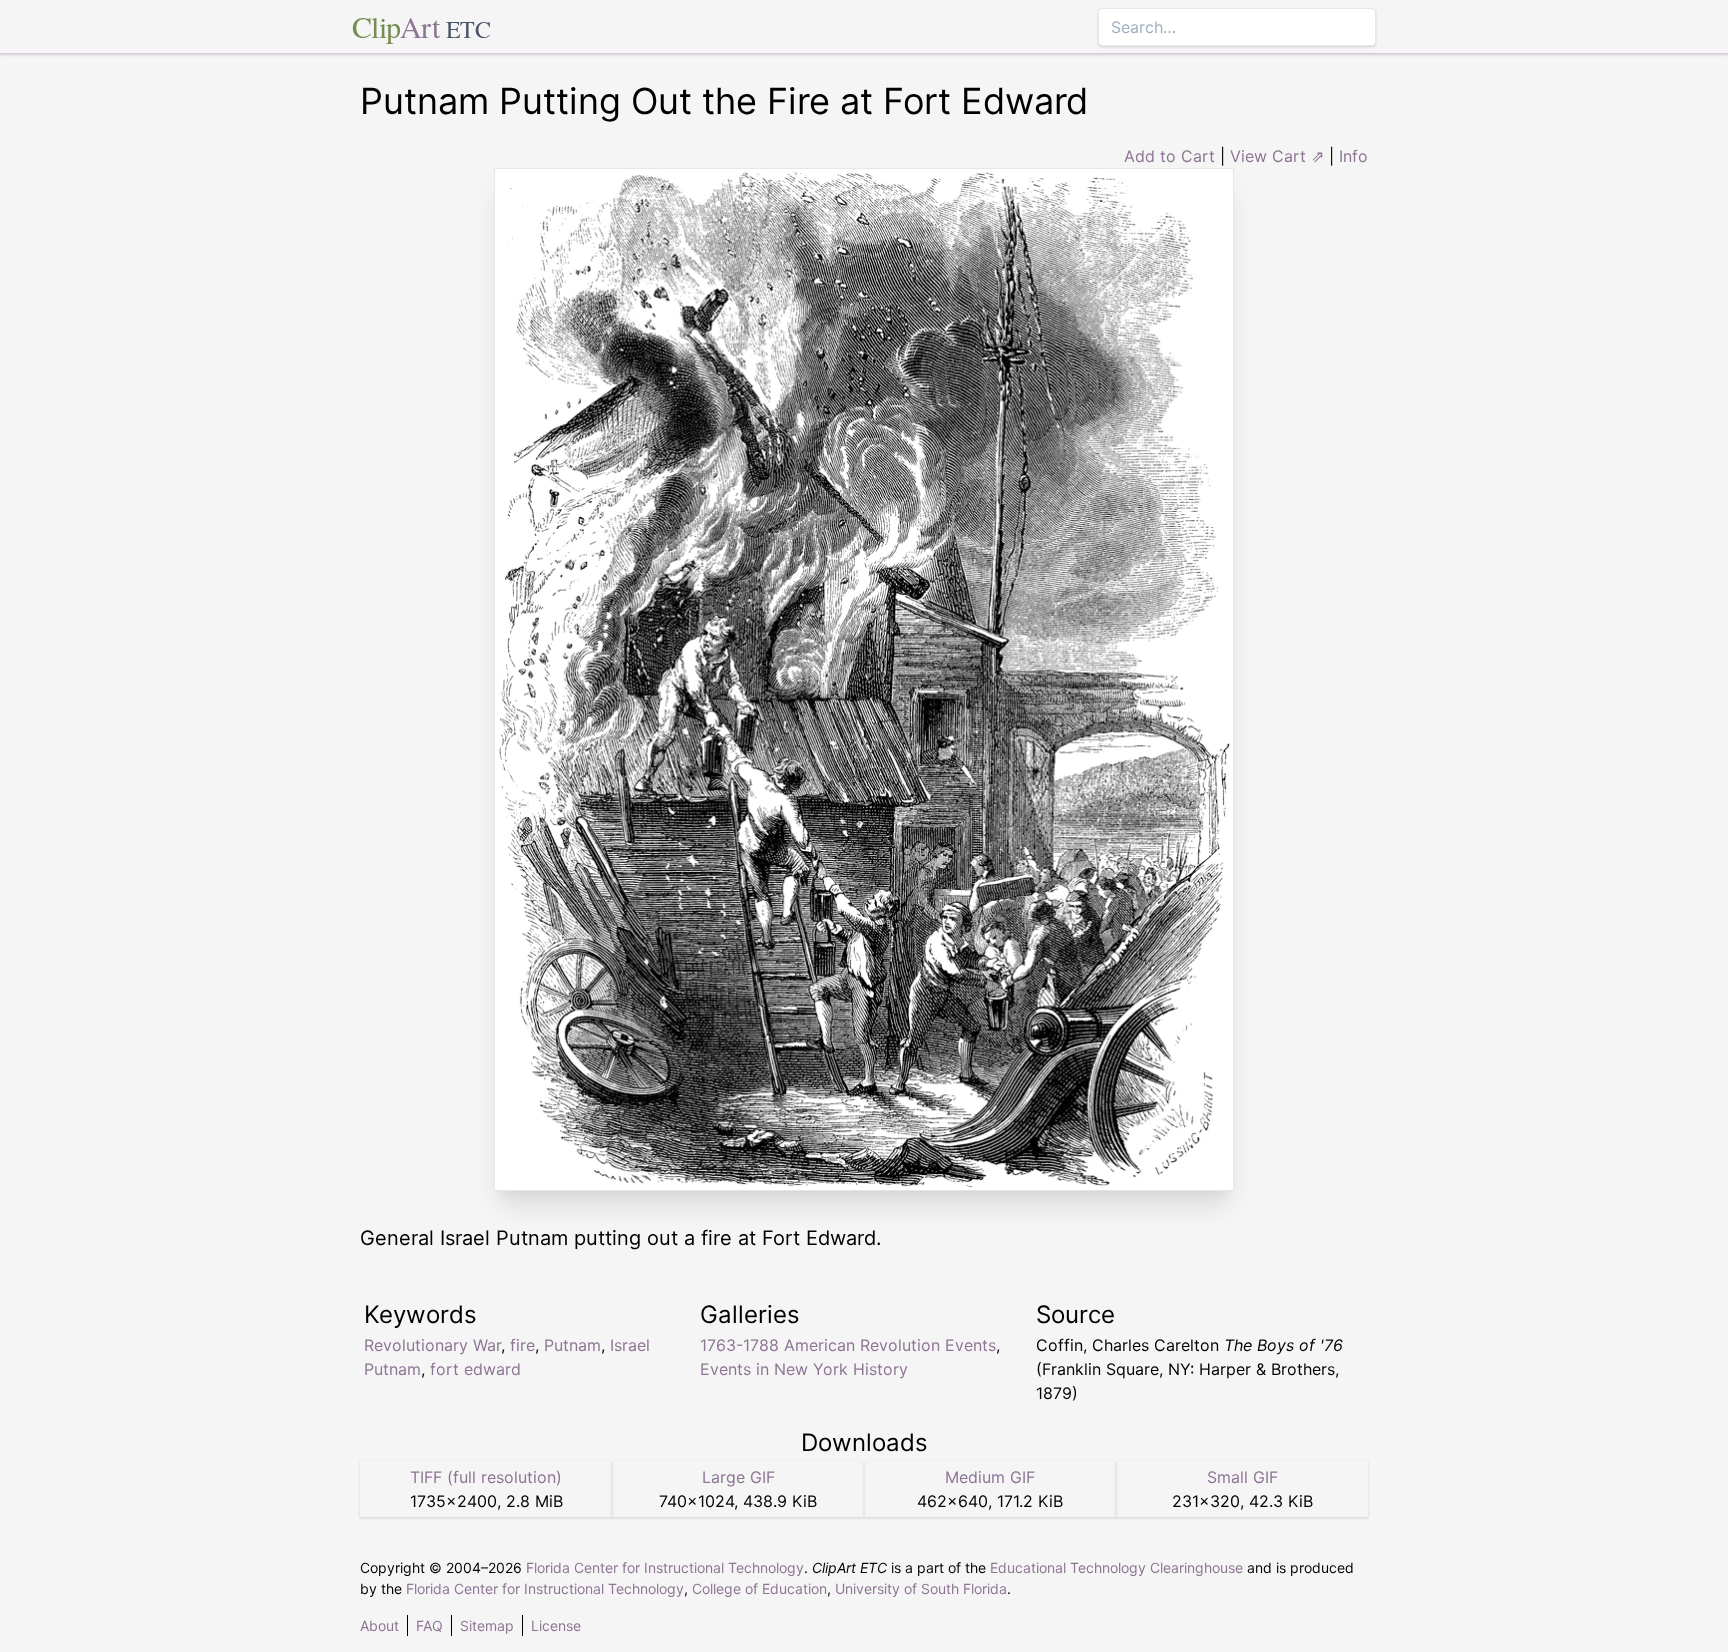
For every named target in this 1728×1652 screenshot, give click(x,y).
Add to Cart (1169, 156)
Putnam (572, 1345)
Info (1353, 156)
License (556, 1625)
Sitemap (487, 1625)
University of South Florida (921, 1588)
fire (522, 1345)
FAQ (429, 1625)
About (379, 1625)
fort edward (475, 1369)
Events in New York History (804, 1369)
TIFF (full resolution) (486, 1477)
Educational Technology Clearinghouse (1116, 1567)
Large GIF (738, 1477)
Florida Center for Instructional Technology (665, 1567)
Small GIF (1242, 1477)
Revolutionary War (432, 1345)
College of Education (759, 1588)
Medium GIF (990, 1477)
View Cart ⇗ (1277, 156)
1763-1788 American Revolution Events (848, 1345)
